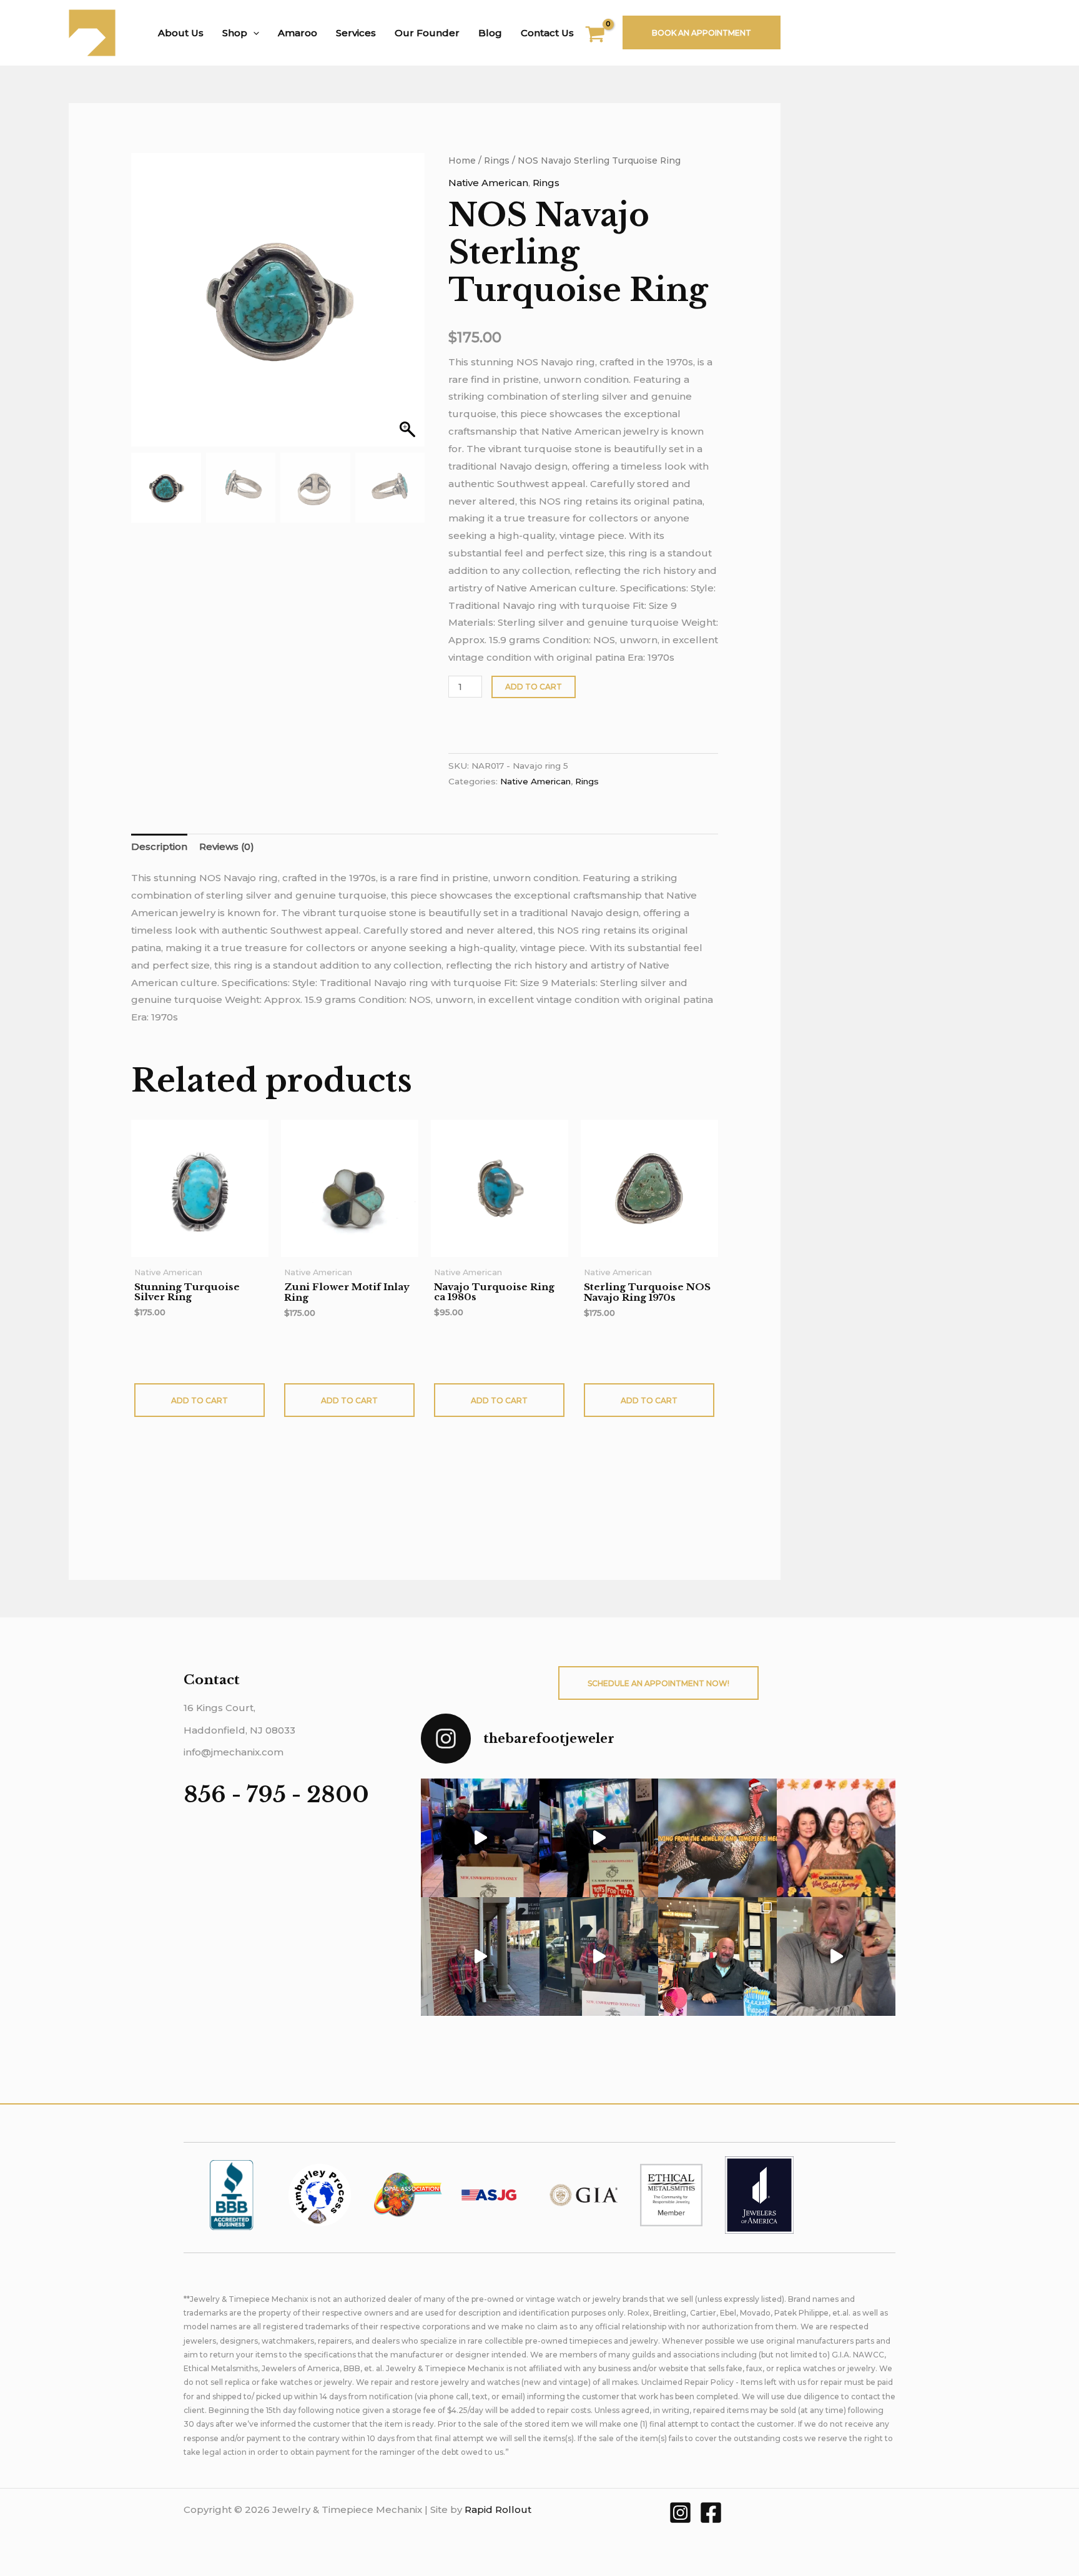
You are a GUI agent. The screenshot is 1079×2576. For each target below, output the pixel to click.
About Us (181, 33)
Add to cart (534, 687)
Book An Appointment (702, 33)
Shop (235, 33)
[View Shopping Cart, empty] (603, 36)
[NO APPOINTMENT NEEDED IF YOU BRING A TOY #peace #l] (480, 1838)
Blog (490, 33)
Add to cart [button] (200, 1400)
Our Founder (427, 33)
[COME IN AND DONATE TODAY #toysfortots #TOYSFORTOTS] (599, 1957)
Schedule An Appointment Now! (658, 1683)
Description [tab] (159, 846)
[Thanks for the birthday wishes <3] (480, 1957)
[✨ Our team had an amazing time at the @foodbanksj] (836, 1838)
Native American (488, 183)
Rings (497, 160)
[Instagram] (680, 2513)
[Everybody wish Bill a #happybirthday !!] (717, 1957)
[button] (253, 33)
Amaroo (298, 33)
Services (356, 33)
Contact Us (547, 33)
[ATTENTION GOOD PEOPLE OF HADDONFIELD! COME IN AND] (599, 1838)
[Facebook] (711, 2513)
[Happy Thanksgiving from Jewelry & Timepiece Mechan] (717, 1838)
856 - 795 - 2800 (276, 1794)
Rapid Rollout (498, 2509)
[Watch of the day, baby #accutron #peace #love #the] (836, 1957)
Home (462, 160)
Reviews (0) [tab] (227, 846)
